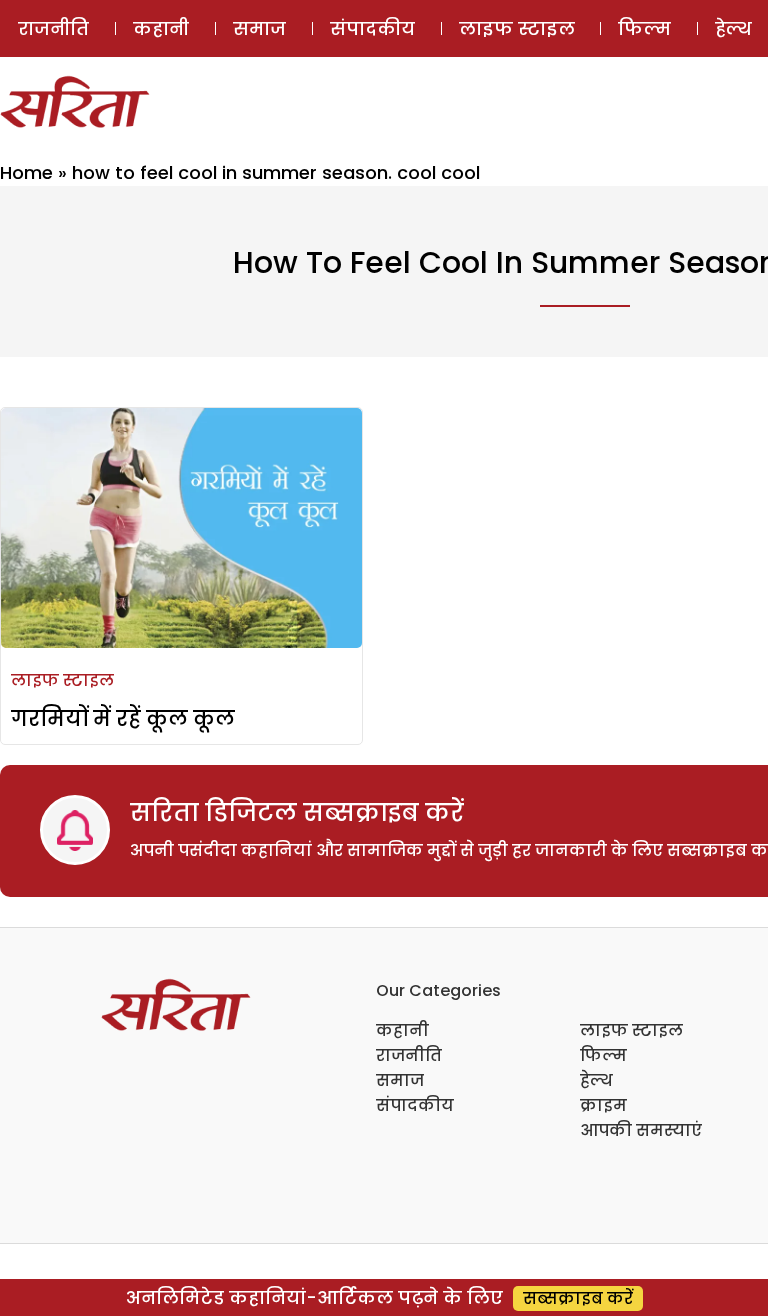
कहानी (161, 28)
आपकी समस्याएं (641, 1130)
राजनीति (53, 28)
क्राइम (603, 1105)
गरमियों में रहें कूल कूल (123, 718)
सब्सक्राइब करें (578, 1298)
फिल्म (644, 28)
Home (26, 172)
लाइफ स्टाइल (517, 28)
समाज (259, 28)
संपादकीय (372, 28)
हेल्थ (596, 1080)
